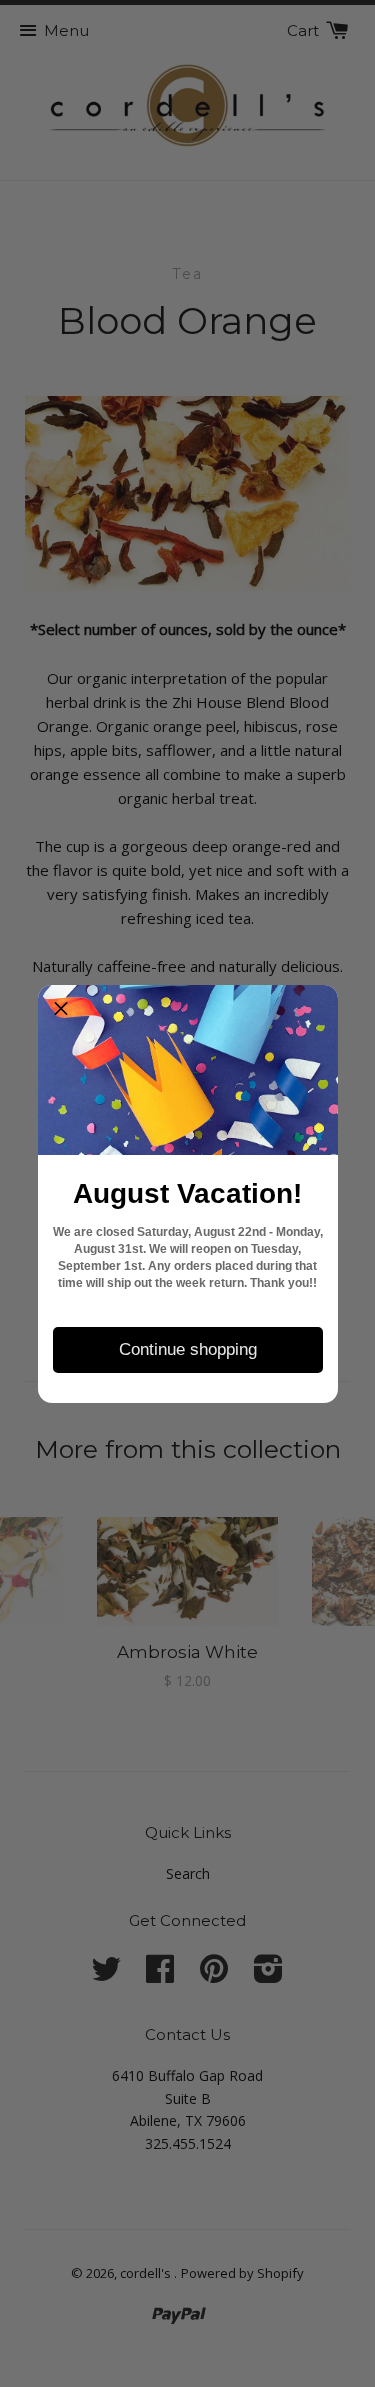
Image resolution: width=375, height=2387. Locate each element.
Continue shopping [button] (188, 1349)
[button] (61, 1008)
